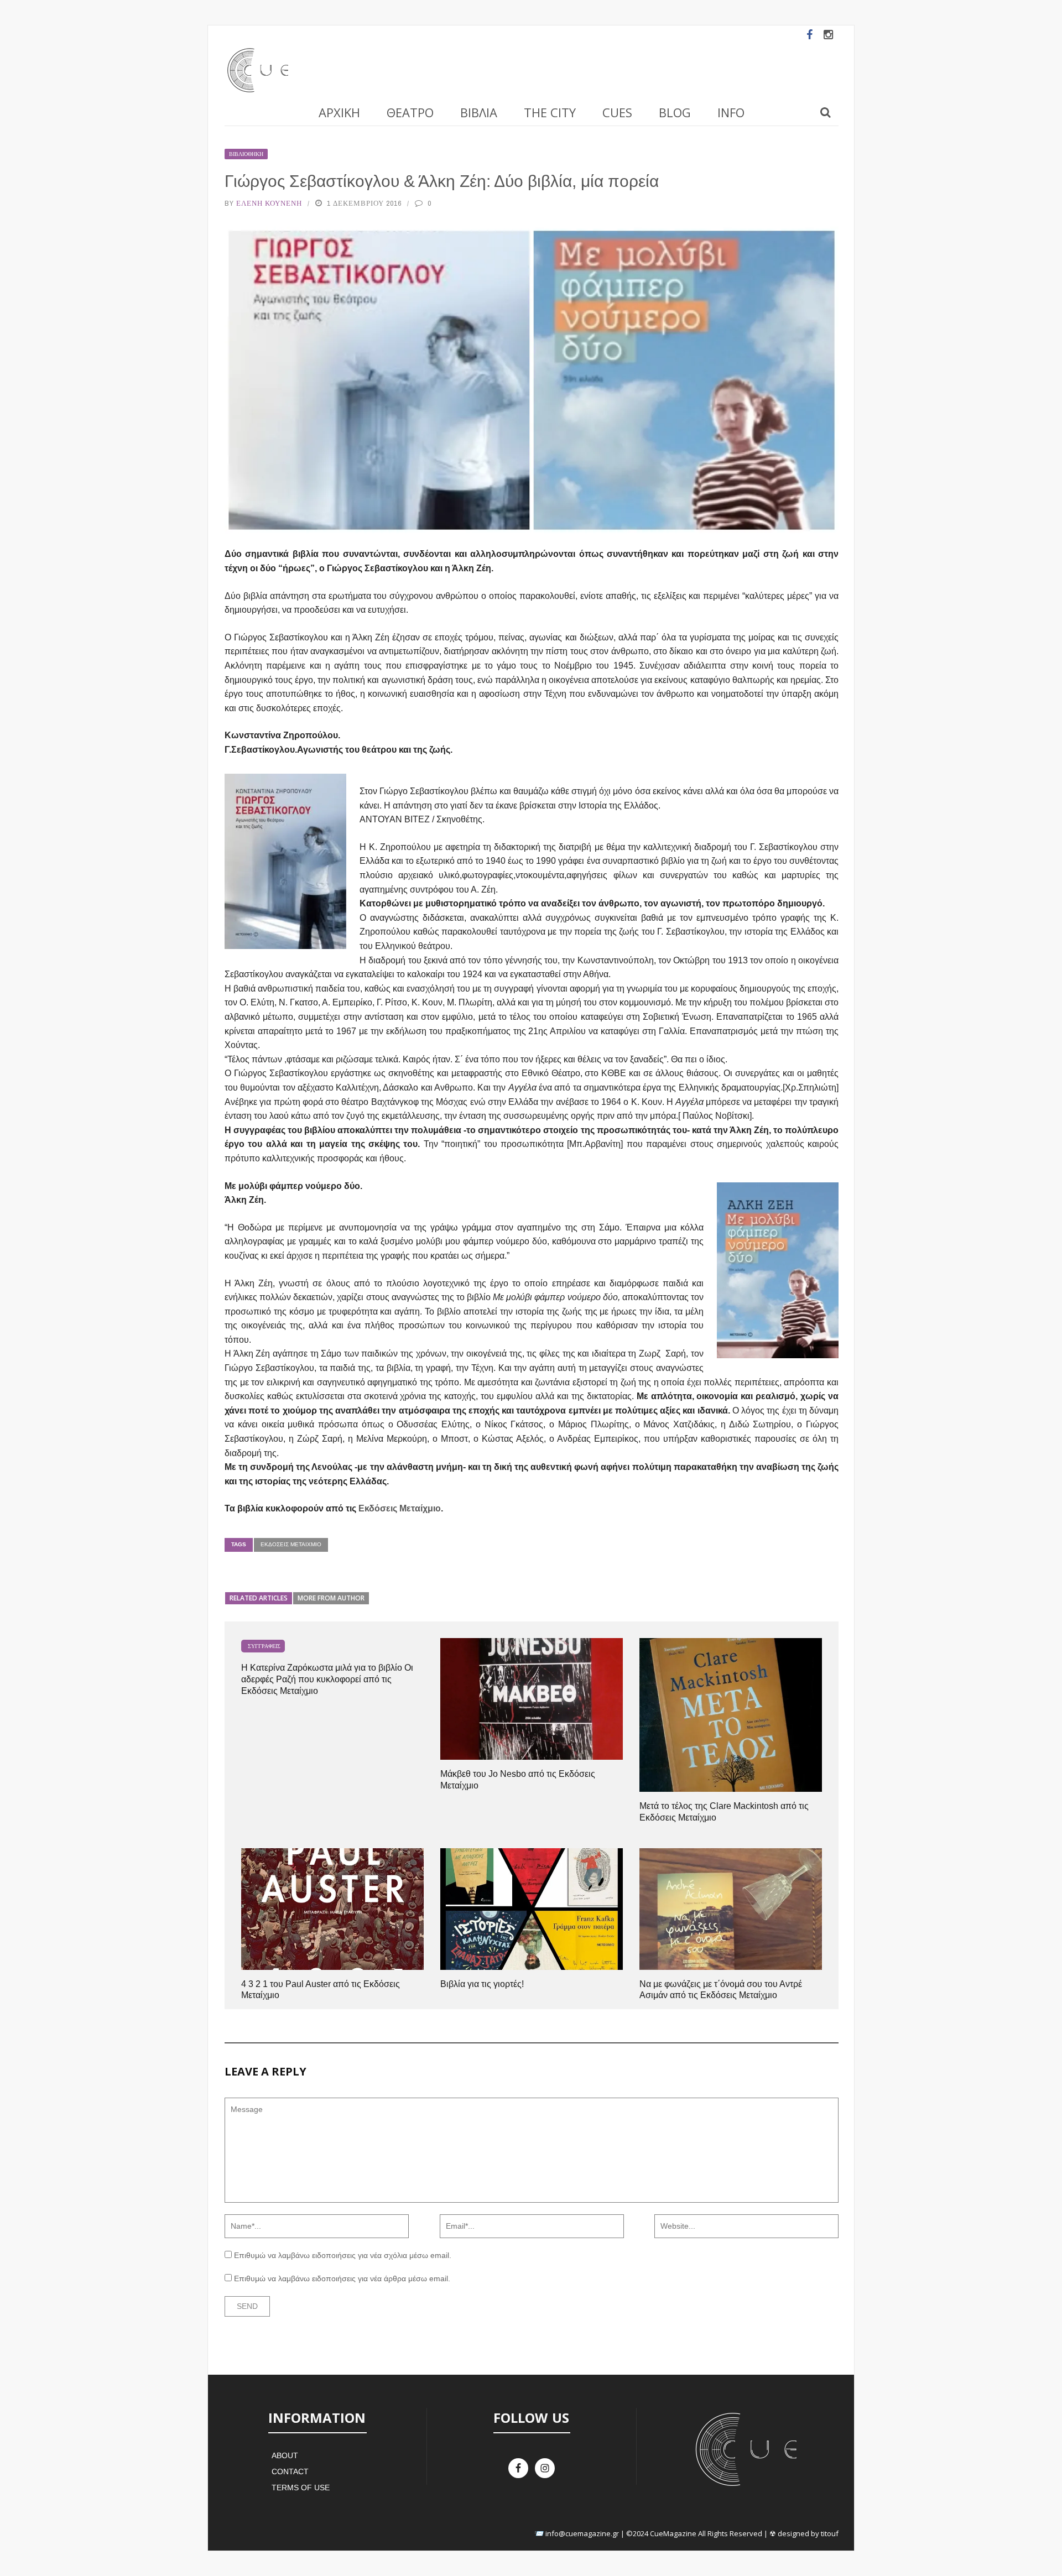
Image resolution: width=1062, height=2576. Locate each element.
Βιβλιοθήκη (246, 154)
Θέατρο (410, 112)
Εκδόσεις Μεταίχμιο (400, 1508)
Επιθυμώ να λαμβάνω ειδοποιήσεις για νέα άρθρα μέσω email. (342, 2278)
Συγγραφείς (264, 1646)
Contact (290, 2471)
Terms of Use (301, 2488)
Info (731, 112)
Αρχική (339, 112)
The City (550, 112)
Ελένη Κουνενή (269, 203)
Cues (617, 112)
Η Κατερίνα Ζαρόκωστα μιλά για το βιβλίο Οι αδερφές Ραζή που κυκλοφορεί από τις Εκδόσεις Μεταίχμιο (327, 1679)
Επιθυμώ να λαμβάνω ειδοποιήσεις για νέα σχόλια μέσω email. (343, 2255)
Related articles (259, 1598)
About (285, 2455)
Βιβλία (479, 112)
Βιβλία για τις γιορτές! (482, 1984)
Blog (675, 112)
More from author (331, 1598)
